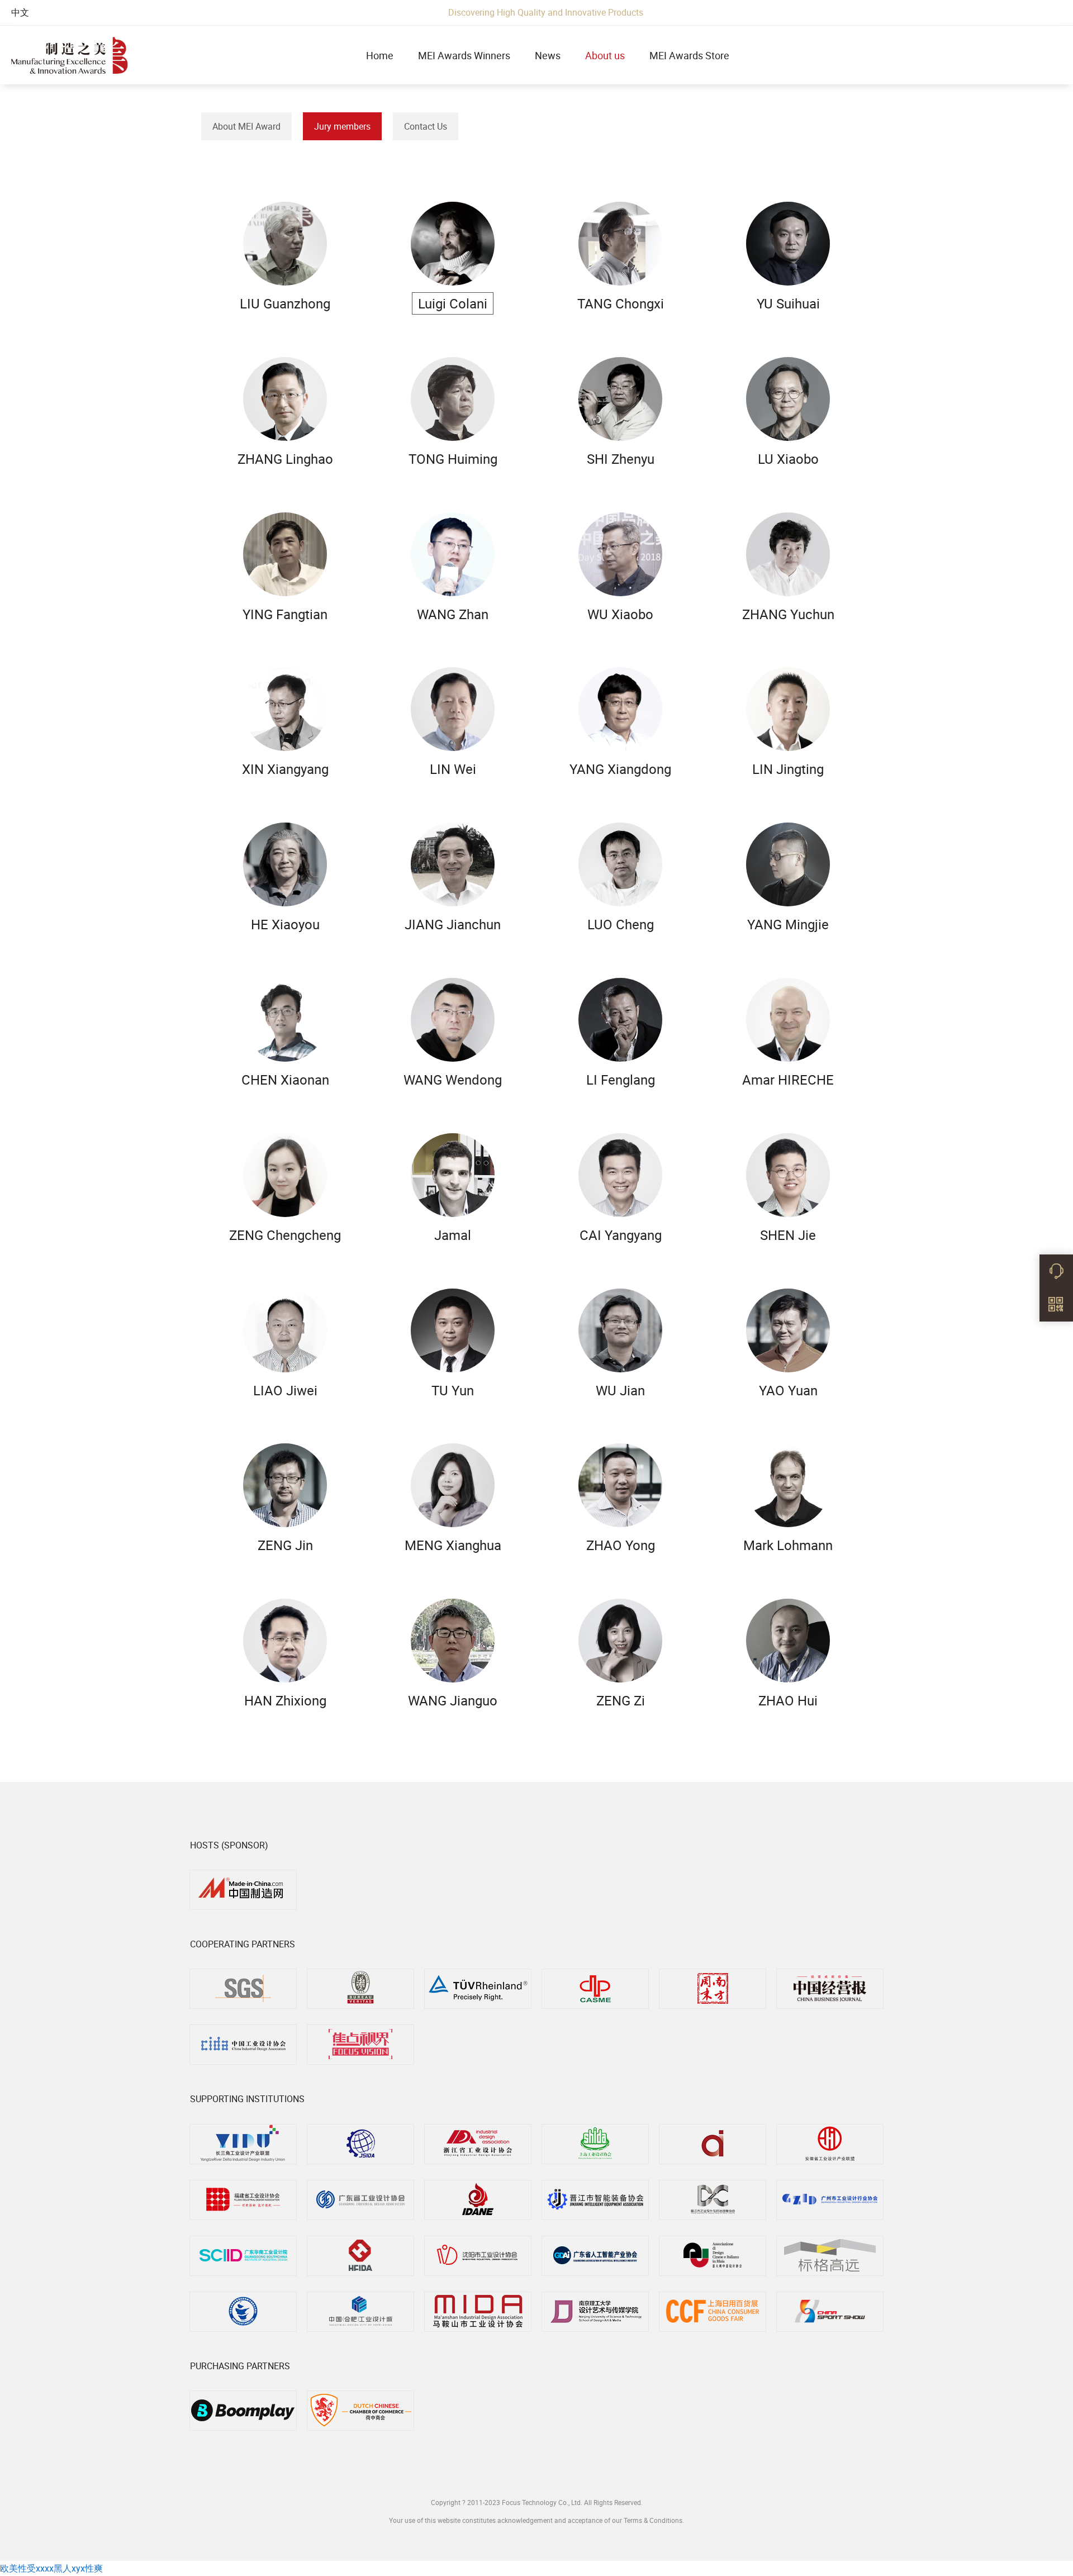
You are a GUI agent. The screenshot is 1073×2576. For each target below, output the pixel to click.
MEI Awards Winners (464, 55)
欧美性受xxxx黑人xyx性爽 (51, 2568)
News (548, 55)
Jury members (342, 126)
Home (380, 55)
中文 (20, 12)
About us (605, 55)
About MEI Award (246, 126)
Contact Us (426, 126)
